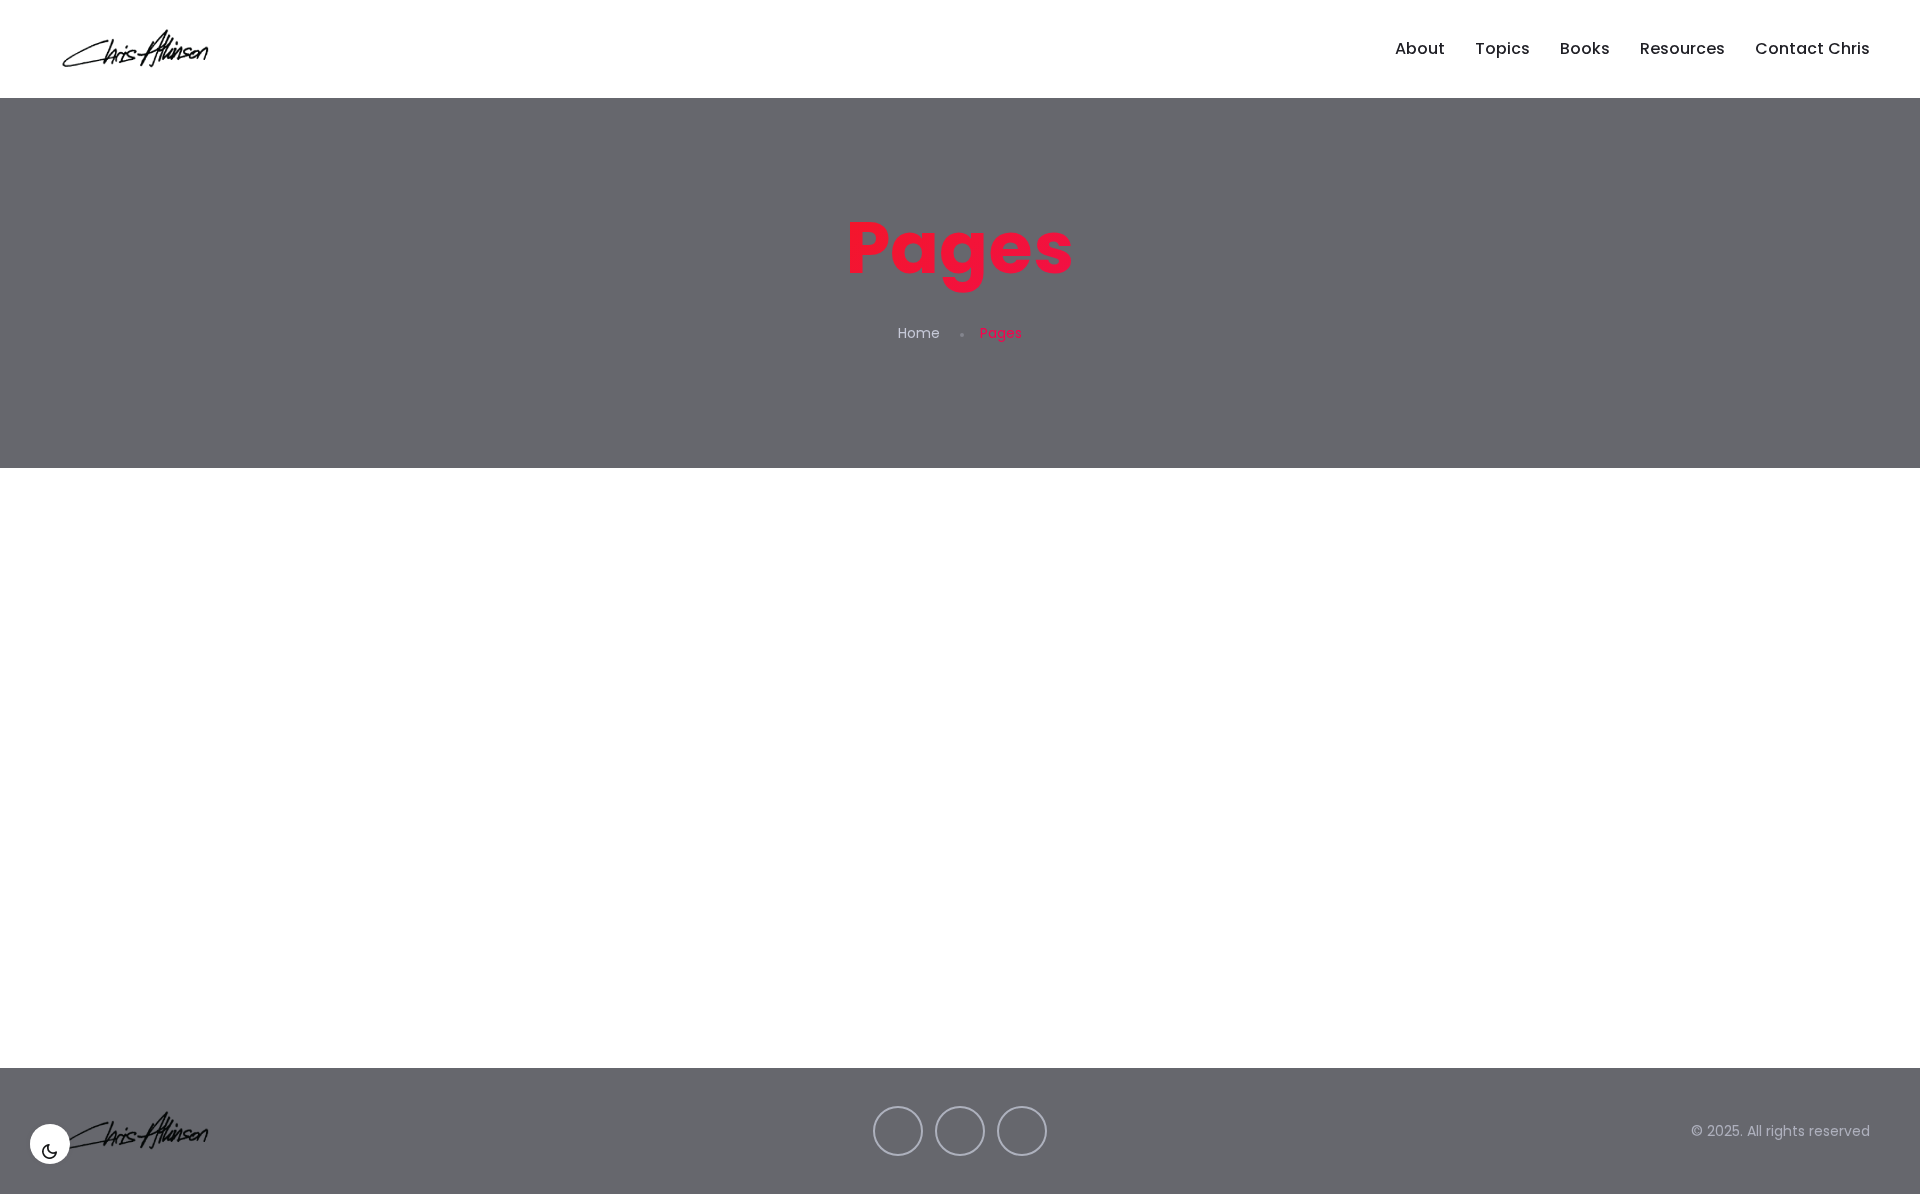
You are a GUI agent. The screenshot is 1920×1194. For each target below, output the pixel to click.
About (1420, 48)
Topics (1502, 48)
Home (919, 333)
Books (1585, 48)
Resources (1682, 48)
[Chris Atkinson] (138, 49)
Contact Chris (1812, 48)
